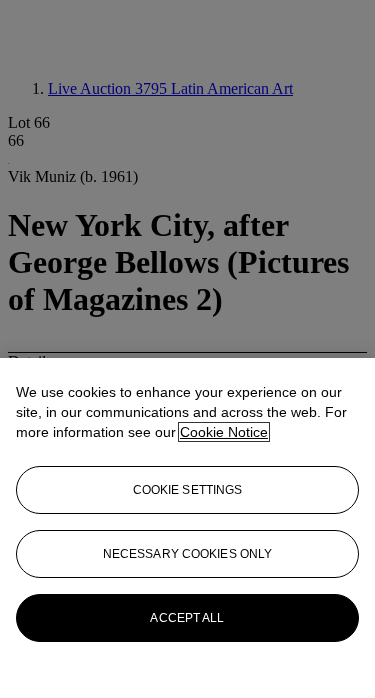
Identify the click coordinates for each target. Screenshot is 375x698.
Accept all (187, 618)
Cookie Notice (224, 432)
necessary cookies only (188, 554)
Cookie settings (188, 490)
